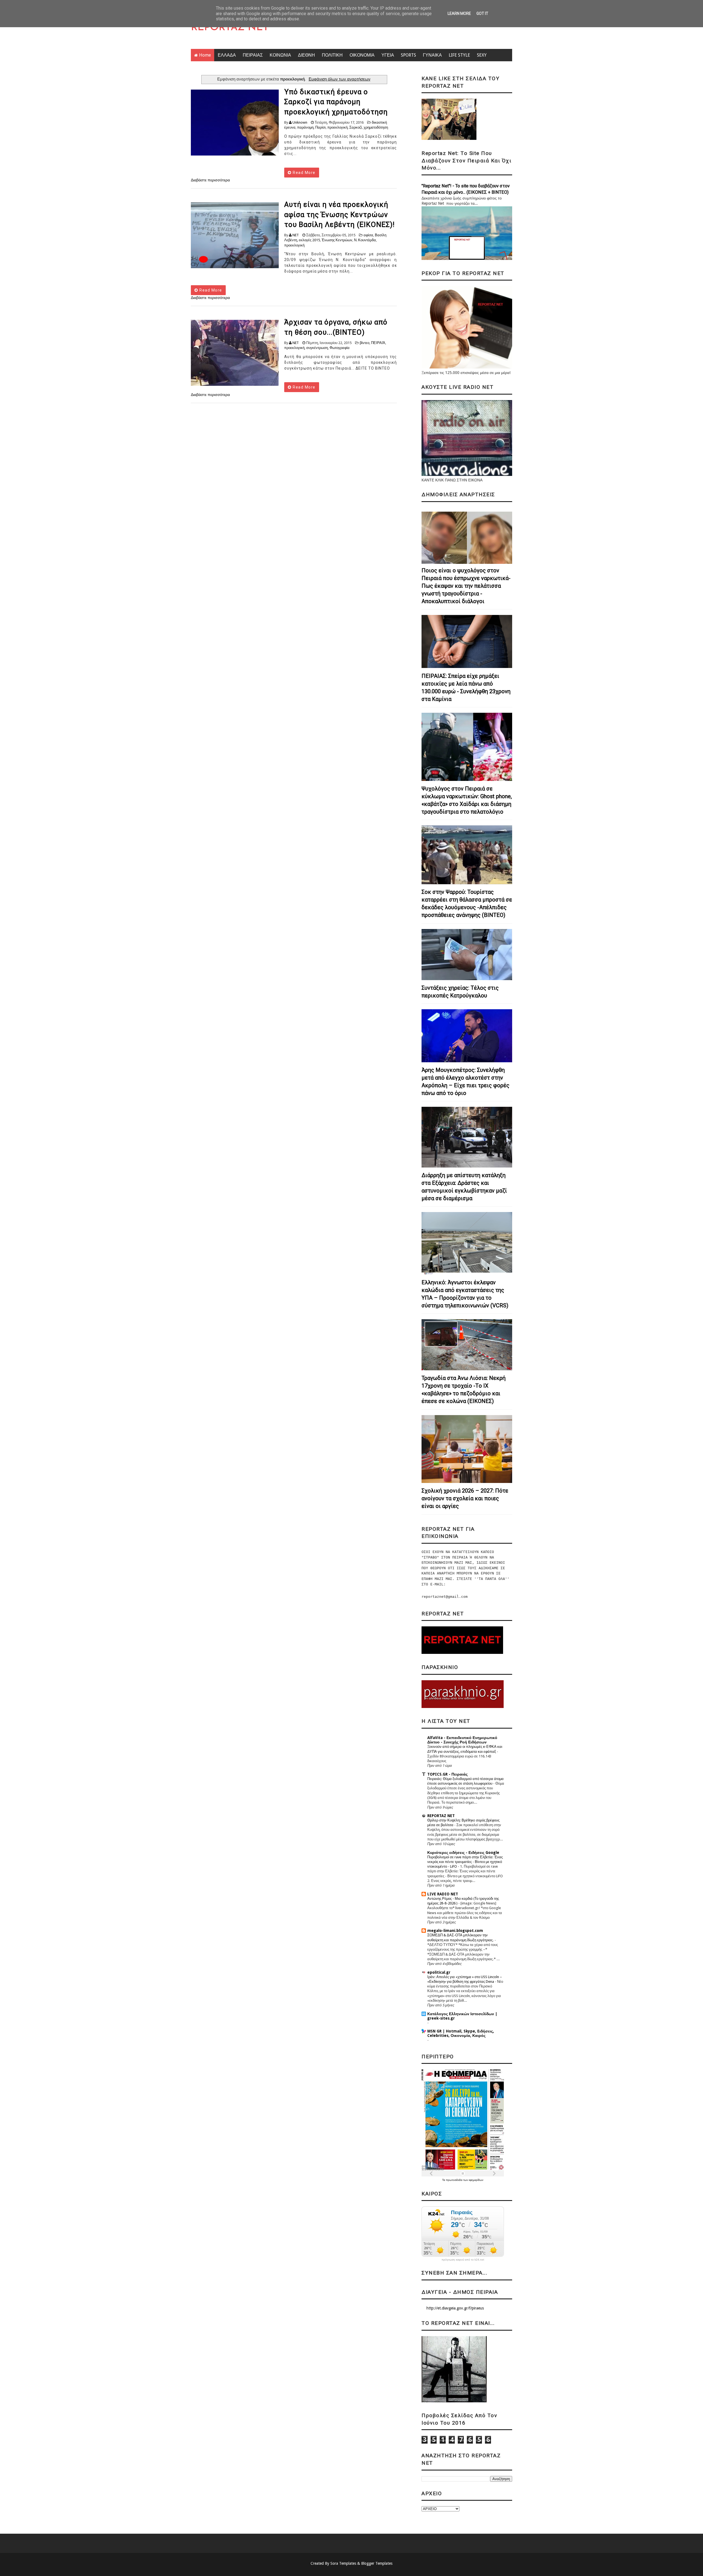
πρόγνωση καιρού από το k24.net (463, 2260)
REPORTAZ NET (230, 28)
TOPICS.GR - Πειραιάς (447, 1774)
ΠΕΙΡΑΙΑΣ (253, 55)
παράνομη (305, 127)
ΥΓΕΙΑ (388, 55)
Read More (304, 173)
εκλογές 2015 (309, 240)
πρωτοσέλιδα (455, 2180)
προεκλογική (337, 127)
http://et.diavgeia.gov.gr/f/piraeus (455, 2308)
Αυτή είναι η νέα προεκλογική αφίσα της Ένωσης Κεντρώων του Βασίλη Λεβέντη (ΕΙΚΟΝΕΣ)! (339, 214)
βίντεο (365, 343)
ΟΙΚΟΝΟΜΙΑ (362, 55)
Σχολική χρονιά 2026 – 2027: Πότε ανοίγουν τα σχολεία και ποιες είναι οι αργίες (465, 1498)
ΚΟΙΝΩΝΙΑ (280, 55)
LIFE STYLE (459, 55)
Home (205, 55)
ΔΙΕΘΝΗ (306, 55)
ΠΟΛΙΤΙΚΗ (332, 55)
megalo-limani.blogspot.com (455, 1931)
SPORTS (408, 55)
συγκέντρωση (317, 348)
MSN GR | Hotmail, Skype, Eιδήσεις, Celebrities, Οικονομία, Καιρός (461, 2033)
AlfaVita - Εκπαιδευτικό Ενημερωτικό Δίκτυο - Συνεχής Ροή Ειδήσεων (462, 1740)
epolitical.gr (439, 1972)
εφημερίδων (476, 2180)
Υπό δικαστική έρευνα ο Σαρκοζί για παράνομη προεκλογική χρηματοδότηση (336, 102)
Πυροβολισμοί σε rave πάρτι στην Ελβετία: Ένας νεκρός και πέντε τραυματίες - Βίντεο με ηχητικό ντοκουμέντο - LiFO (465, 1862)
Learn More (459, 13)
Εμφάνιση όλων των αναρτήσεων (339, 79)
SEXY (482, 55)
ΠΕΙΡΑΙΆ (378, 343)
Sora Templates (343, 2563)
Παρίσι (320, 127)
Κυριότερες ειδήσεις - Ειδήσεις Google (463, 1853)
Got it (482, 13)
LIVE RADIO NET (443, 1894)
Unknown (300, 122)
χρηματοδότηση (376, 127)
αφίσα (368, 235)
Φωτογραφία (340, 348)
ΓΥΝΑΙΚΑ (432, 55)
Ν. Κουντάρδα (365, 240)
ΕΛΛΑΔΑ (227, 55)
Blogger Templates (377, 2563)
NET (296, 235)
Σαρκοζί (356, 127)
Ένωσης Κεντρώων (337, 240)
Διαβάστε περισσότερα (210, 180)
